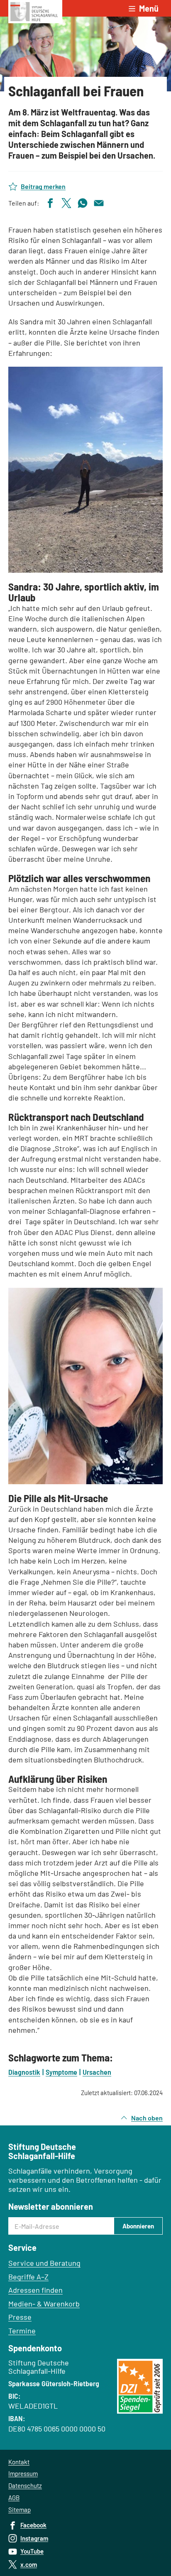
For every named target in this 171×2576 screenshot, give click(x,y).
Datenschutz (25, 2485)
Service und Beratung (44, 2263)
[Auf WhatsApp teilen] (83, 202)
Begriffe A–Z (28, 2277)
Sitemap (20, 2510)
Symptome (61, 2072)
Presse (20, 2317)
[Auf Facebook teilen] (50, 202)
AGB (14, 2498)
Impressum (23, 2473)
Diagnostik (24, 2072)
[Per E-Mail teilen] (99, 202)
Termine (22, 2331)
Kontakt (19, 2462)
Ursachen (97, 2072)
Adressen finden (35, 2290)
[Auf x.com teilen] (66, 202)
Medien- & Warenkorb (44, 2304)
